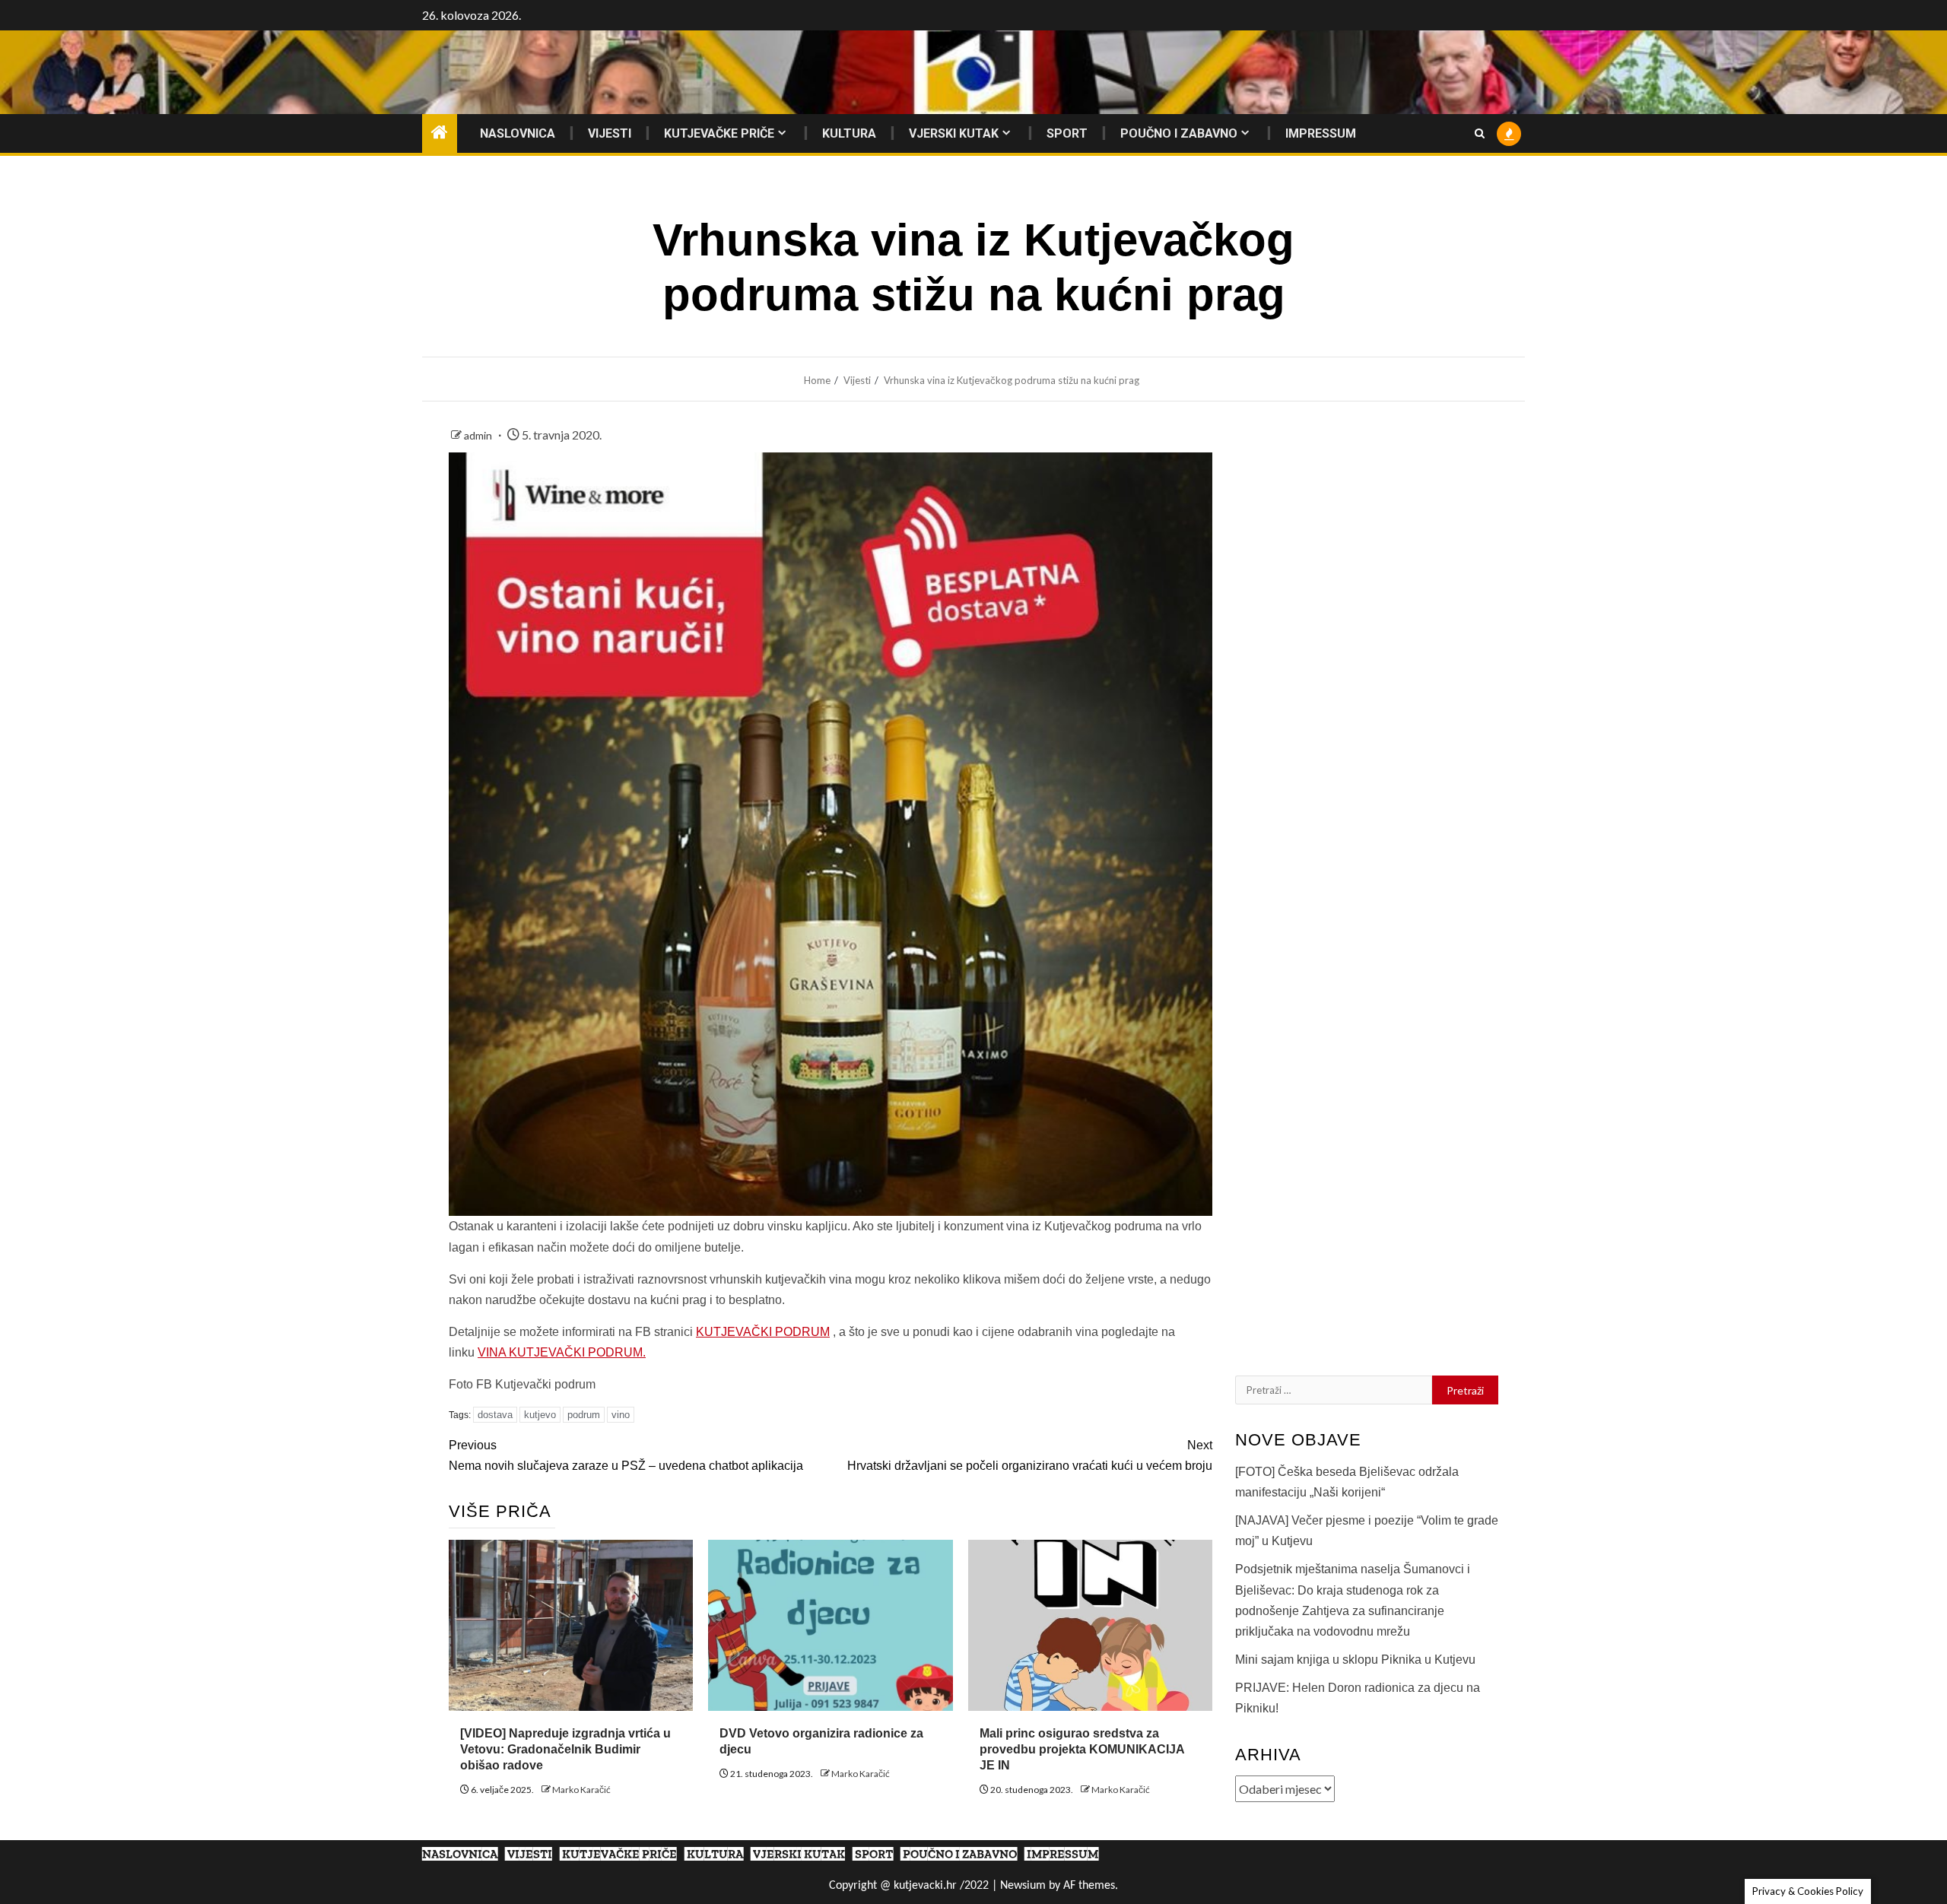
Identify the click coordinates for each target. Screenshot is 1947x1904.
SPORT (1067, 133)
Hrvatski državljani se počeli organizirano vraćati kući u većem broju (1030, 1455)
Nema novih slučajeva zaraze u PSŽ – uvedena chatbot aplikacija (626, 1455)
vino (621, 1415)
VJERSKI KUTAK (954, 133)
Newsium (1023, 1886)
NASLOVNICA (518, 133)
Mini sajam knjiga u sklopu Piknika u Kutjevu (1355, 1660)
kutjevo (540, 1415)
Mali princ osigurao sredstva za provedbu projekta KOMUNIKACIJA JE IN (1082, 1749)
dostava (495, 1415)
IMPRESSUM (1321, 133)
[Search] (1480, 133)
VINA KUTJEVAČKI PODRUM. (562, 1352)
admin (479, 435)
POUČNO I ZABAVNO (1179, 133)
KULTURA (849, 133)
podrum (584, 1415)
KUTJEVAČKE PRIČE (719, 133)
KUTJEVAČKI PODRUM (763, 1332)
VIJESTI (610, 133)
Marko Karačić (581, 1790)
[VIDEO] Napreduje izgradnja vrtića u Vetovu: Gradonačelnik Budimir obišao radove (565, 1749)
